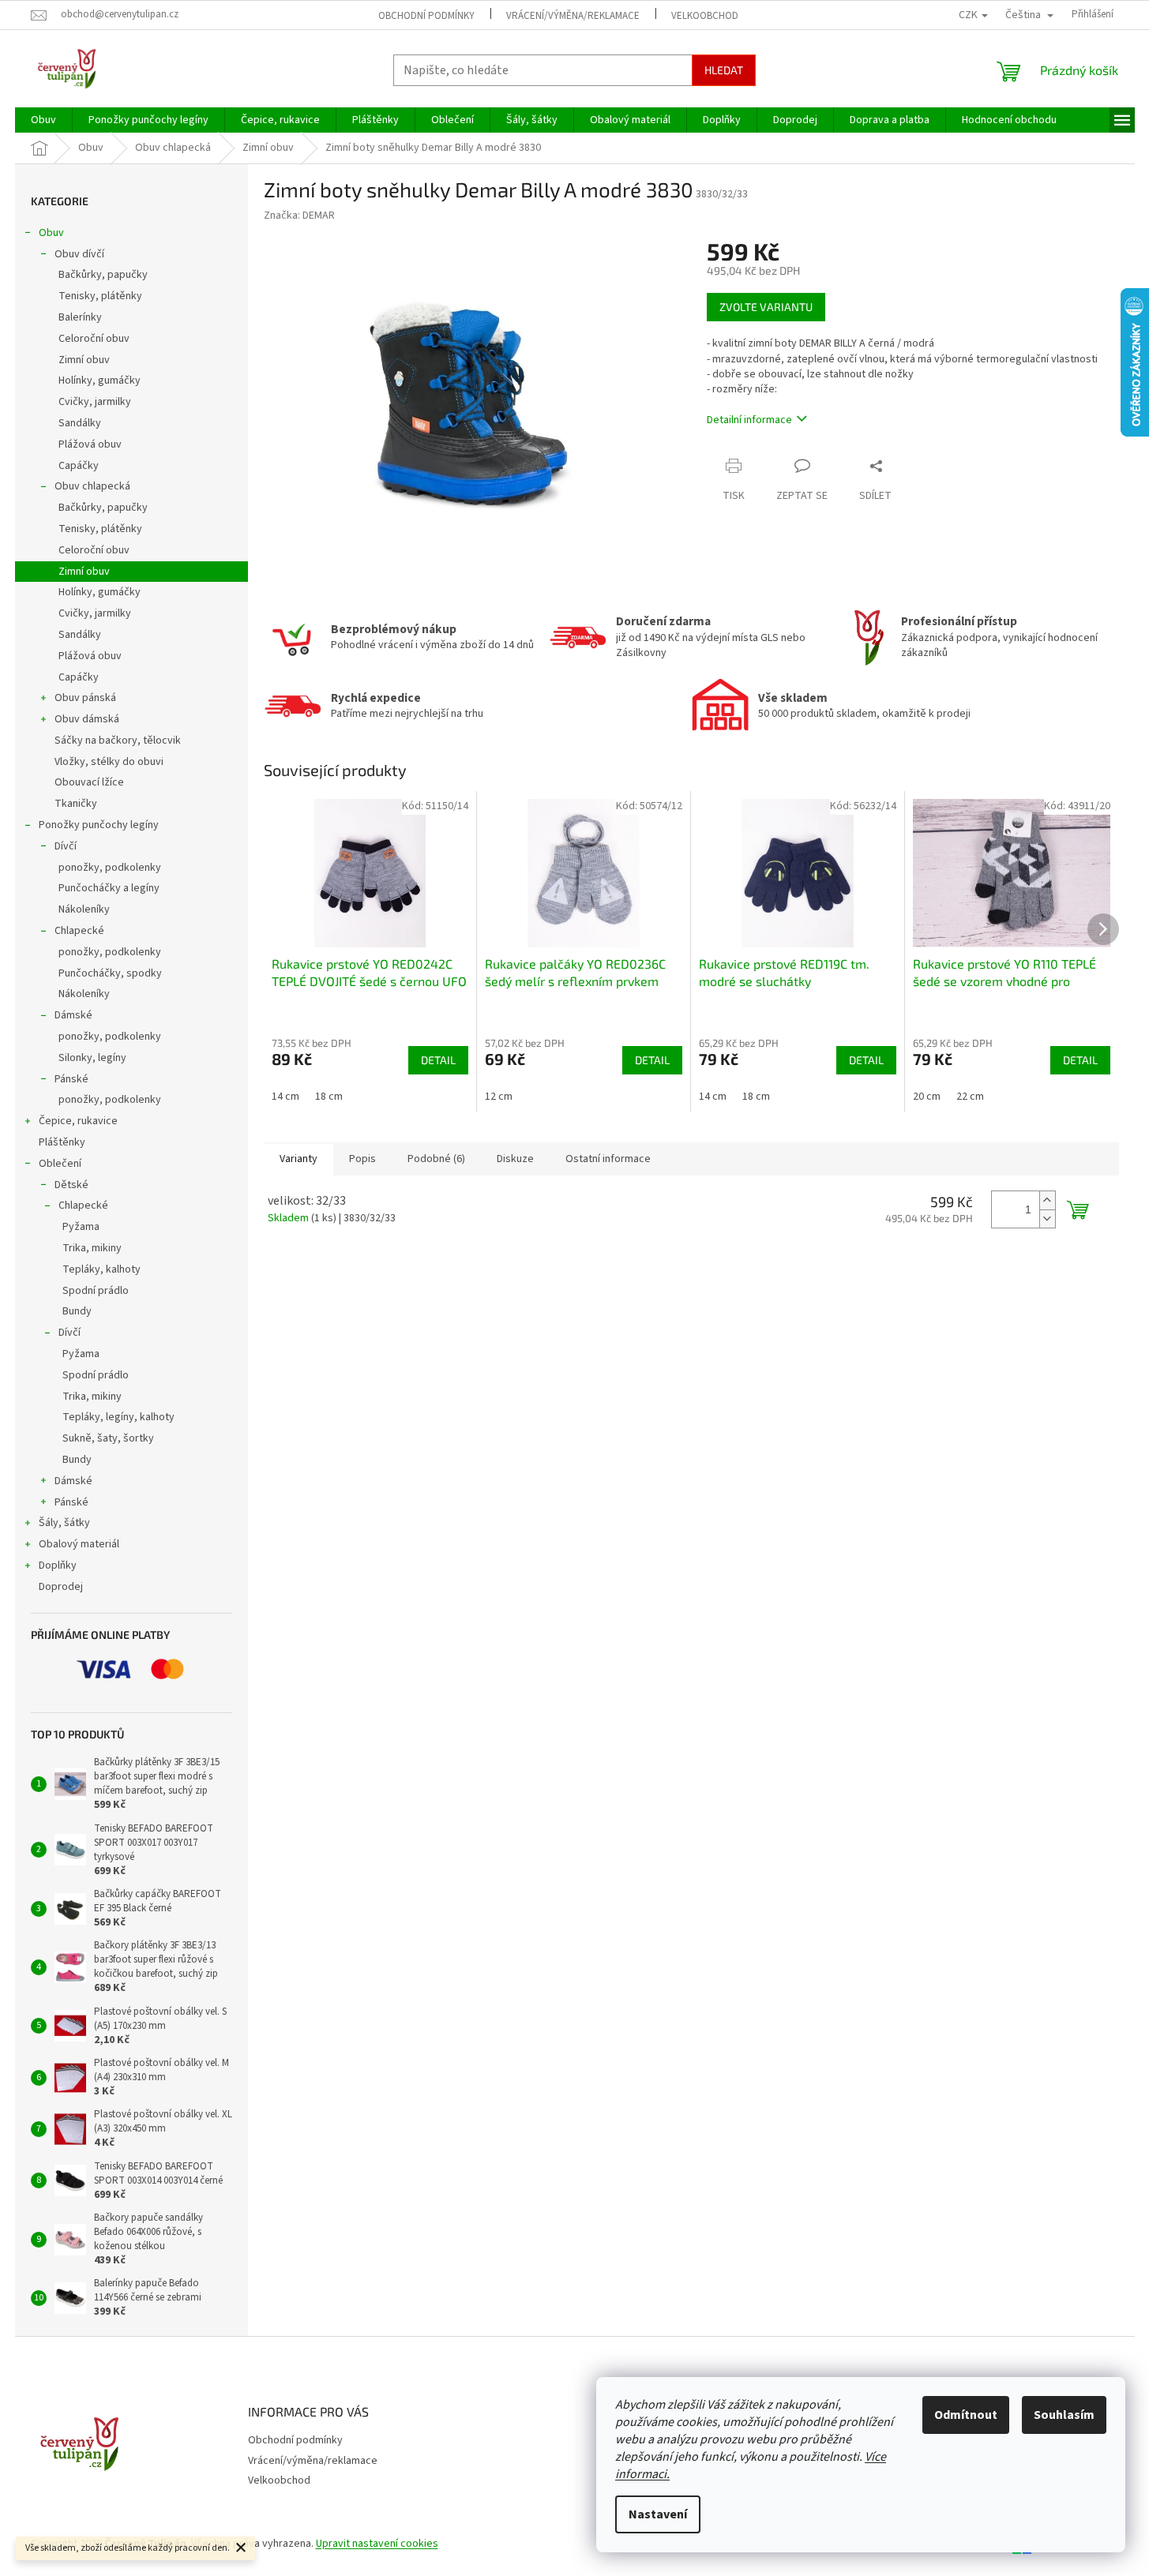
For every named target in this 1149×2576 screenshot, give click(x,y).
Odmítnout (966, 2415)
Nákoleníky (84, 909)
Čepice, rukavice (78, 1121)
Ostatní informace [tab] (608, 1159)
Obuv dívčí (79, 254)
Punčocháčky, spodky (110, 973)
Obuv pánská (85, 698)
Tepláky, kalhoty (101, 1269)
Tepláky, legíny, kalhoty (118, 1417)
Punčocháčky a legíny (109, 888)
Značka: (299, 216)
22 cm (970, 1097)
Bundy (77, 1311)
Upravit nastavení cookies (377, 2544)
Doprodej (61, 1587)
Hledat (724, 70)
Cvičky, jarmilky (95, 402)
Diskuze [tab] (515, 1159)
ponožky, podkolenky (110, 868)
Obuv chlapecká (92, 486)
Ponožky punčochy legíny (99, 825)
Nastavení (658, 2514)
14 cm (285, 1097)
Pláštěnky (62, 1142)
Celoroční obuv (94, 339)
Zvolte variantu (766, 307)
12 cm (499, 1097)
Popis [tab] (362, 1159)
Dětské (71, 1185)
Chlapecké (79, 931)
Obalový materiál (79, 1544)
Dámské (73, 1015)
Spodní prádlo (96, 1291)
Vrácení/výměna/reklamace (573, 16)
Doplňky (58, 1565)
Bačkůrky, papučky (103, 275)
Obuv (51, 233)
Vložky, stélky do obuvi (109, 762)
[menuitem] (43, 120)
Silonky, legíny (92, 1058)
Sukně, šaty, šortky (108, 1438)
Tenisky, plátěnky (100, 296)
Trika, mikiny (92, 1248)
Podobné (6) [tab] (436, 1159)
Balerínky (80, 317)
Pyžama (81, 1227)
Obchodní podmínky (426, 16)
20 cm (927, 1097)
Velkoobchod (705, 16)
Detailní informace (749, 420)
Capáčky (79, 466)
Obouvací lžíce (89, 782)
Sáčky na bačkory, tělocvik (118, 741)
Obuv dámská (87, 719)
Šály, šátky (64, 1523)
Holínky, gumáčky (100, 381)
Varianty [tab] (299, 1159)
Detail (438, 1060)
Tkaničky (76, 804)
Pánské (71, 1079)
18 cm (329, 1097)
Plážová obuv (90, 444)
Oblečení (60, 1164)
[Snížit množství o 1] (1047, 1219)
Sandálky (80, 423)
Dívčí (66, 846)
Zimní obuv (84, 360)
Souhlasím (1064, 2415)
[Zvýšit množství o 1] (1047, 1200)
